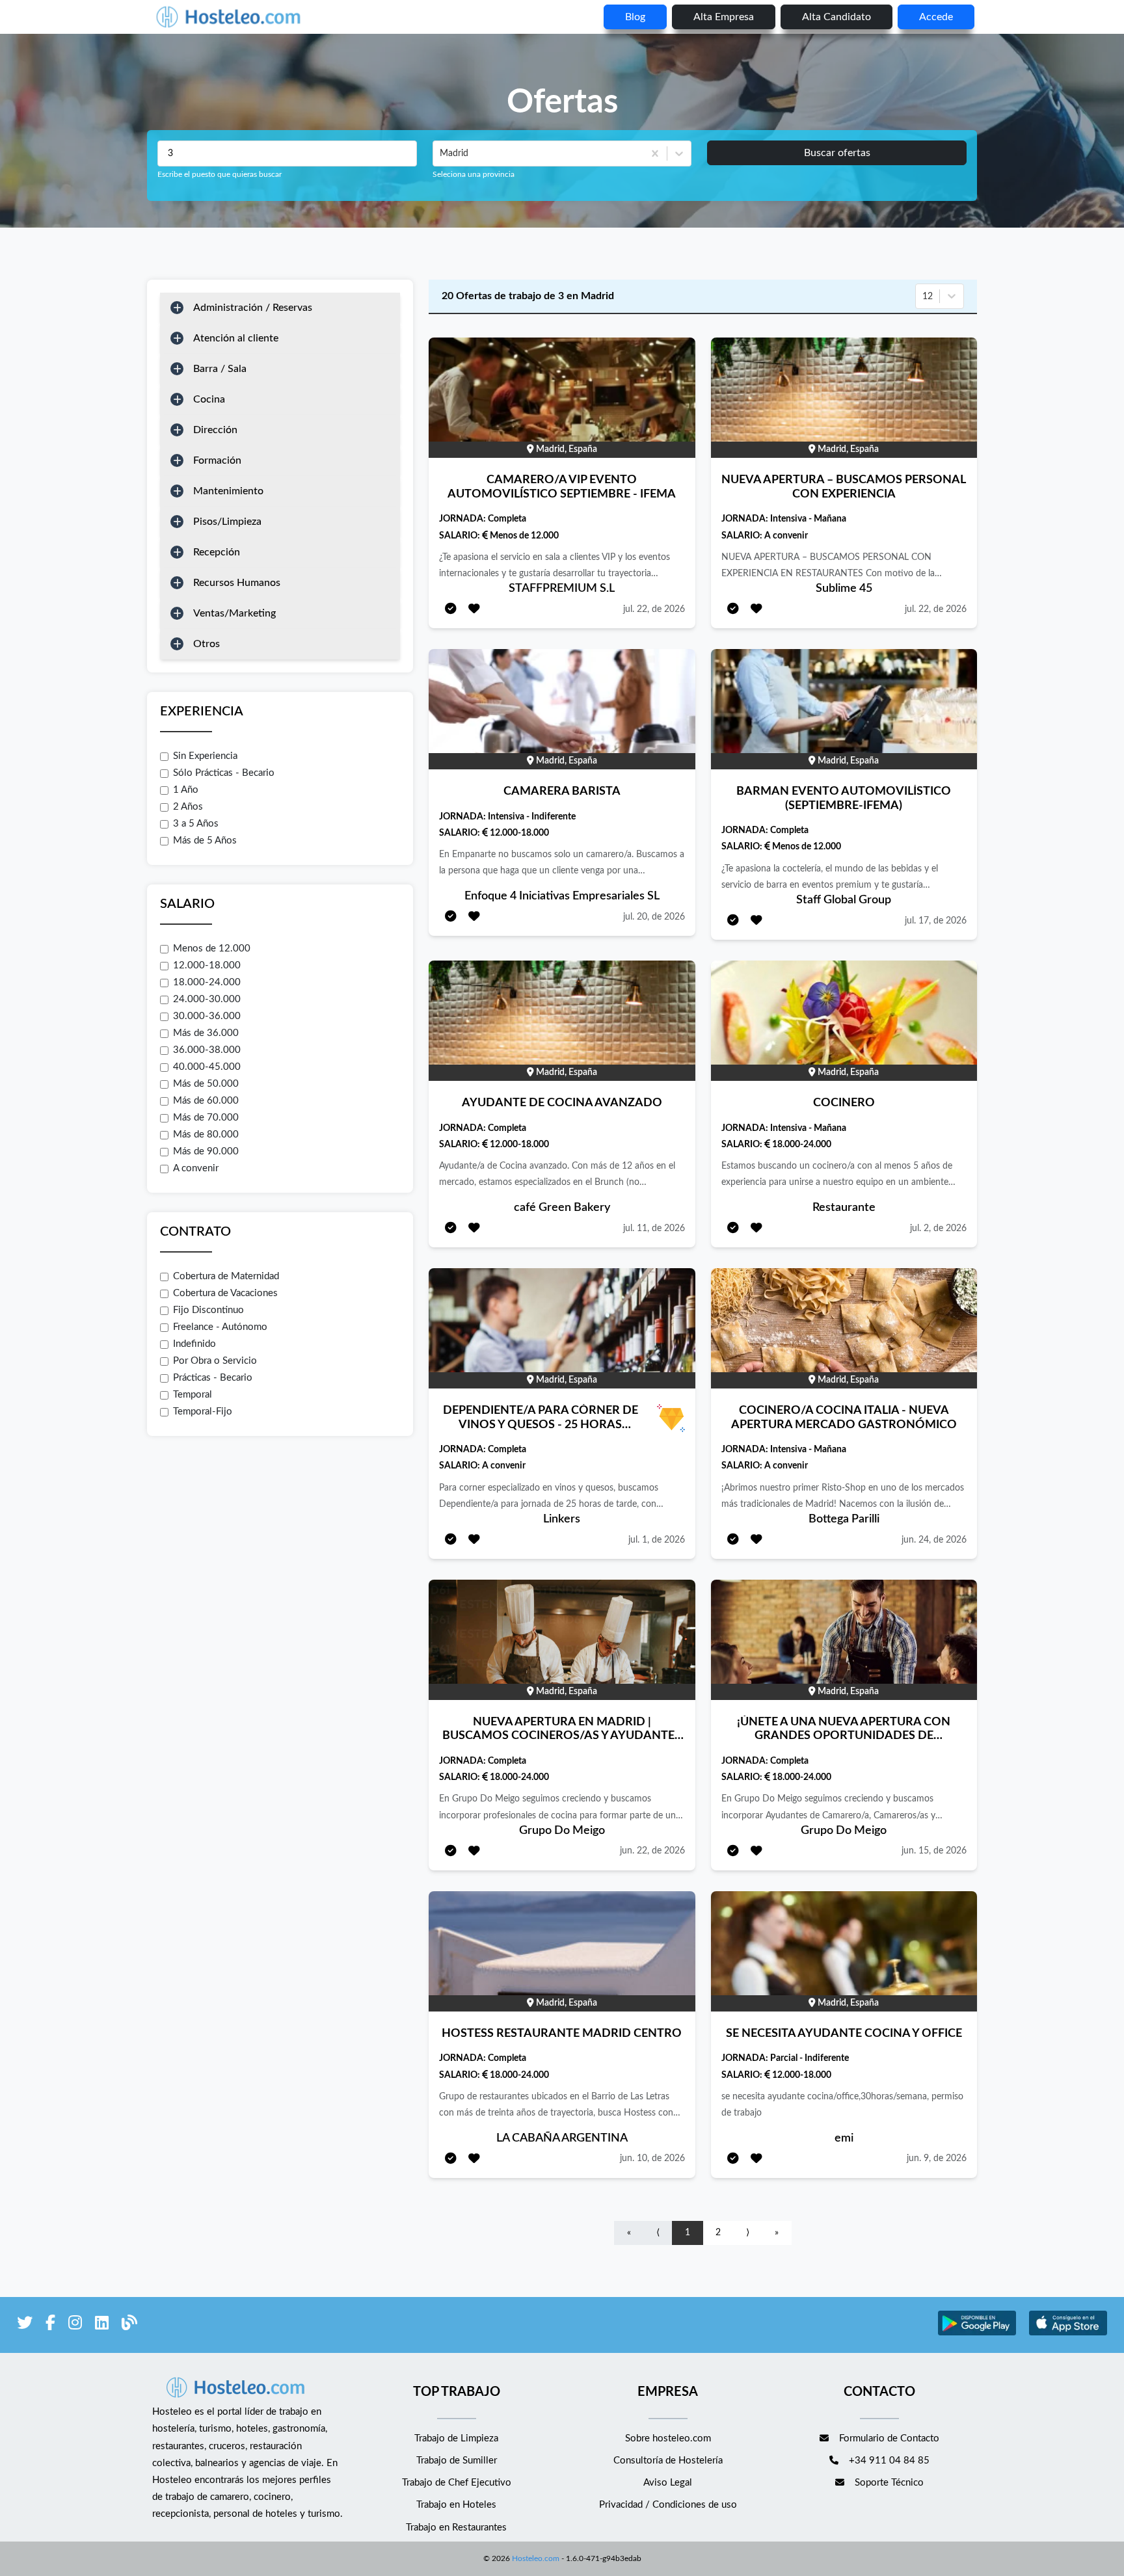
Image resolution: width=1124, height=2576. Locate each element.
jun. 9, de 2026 (937, 2158)
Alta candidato (836, 17)
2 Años (188, 807)
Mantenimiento (228, 491)
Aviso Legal (668, 2483)
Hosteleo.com (536, 2558)
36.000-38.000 (207, 1050)
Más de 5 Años (205, 841)
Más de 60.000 (206, 1101)
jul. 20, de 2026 (654, 917)
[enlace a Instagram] (75, 2325)
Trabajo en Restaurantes (456, 2528)
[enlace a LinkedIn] (102, 2325)
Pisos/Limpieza (227, 522)
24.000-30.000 (207, 999)
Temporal (193, 1395)
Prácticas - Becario (213, 1378)
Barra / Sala (220, 369)
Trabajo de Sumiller (457, 2461)
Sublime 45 (844, 589)
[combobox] (441, 153)
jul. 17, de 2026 (936, 921)
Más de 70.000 (206, 1118)
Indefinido (194, 1344)
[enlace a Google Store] (977, 2334)
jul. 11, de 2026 (654, 1228)
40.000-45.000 (207, 1067)
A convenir (196, 1168)
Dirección (215, 430)
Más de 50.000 (206, 1084)
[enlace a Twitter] (25, 2325)
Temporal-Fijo (203, 1412)
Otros (207, 644)
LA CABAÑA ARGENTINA (562, 2138)
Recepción (217, 552)
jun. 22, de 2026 (652, 1851)
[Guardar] (474, 610)
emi (844, 2138)
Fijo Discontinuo (208, 1310)
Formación (217, 460)
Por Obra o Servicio (215, 1361)
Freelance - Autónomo (220, 1327)
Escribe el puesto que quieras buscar (220, 174)
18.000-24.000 (207, 982)
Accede (936, 17)
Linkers (562, 1519)
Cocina (209, 399)
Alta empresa (724, 17)
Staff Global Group (844, 900)
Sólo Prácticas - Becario (224, 773)
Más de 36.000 (206, 1033)
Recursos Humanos (237, 583)
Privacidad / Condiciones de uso (668, 2505)
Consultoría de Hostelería (668, 2461)
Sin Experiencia (205, 756)
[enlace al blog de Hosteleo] (129, 2325)
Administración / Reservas (253, 308)
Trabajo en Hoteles (456, 2505)
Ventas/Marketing (234, 613)
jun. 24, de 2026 (934, 1540)
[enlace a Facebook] (50, 2325)
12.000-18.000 (207, 965)
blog (635, 17)
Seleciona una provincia (474, 174)
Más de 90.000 (206, 1151)
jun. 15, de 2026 (934, 1851)
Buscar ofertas (837, 153)
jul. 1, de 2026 (657, 1540)
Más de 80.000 (206, 1135)
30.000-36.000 (207, 1016)
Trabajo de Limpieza (456, 2438)
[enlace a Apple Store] (1068, 2334)
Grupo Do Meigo (562, 1831)
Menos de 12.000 (212, 949)
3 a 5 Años (196, 824)
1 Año (186, 790)
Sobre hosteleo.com (668, 2438)
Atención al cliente (236, 338)
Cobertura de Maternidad (226, 1276)
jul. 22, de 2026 (654, 609)
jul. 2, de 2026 (938, 1228)
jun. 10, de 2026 (652, 2158)
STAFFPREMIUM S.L (562, 589)
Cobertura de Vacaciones (225, 1293)
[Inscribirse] (451, 610)
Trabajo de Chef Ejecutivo (457, 2483)
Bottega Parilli (844, 1519)
